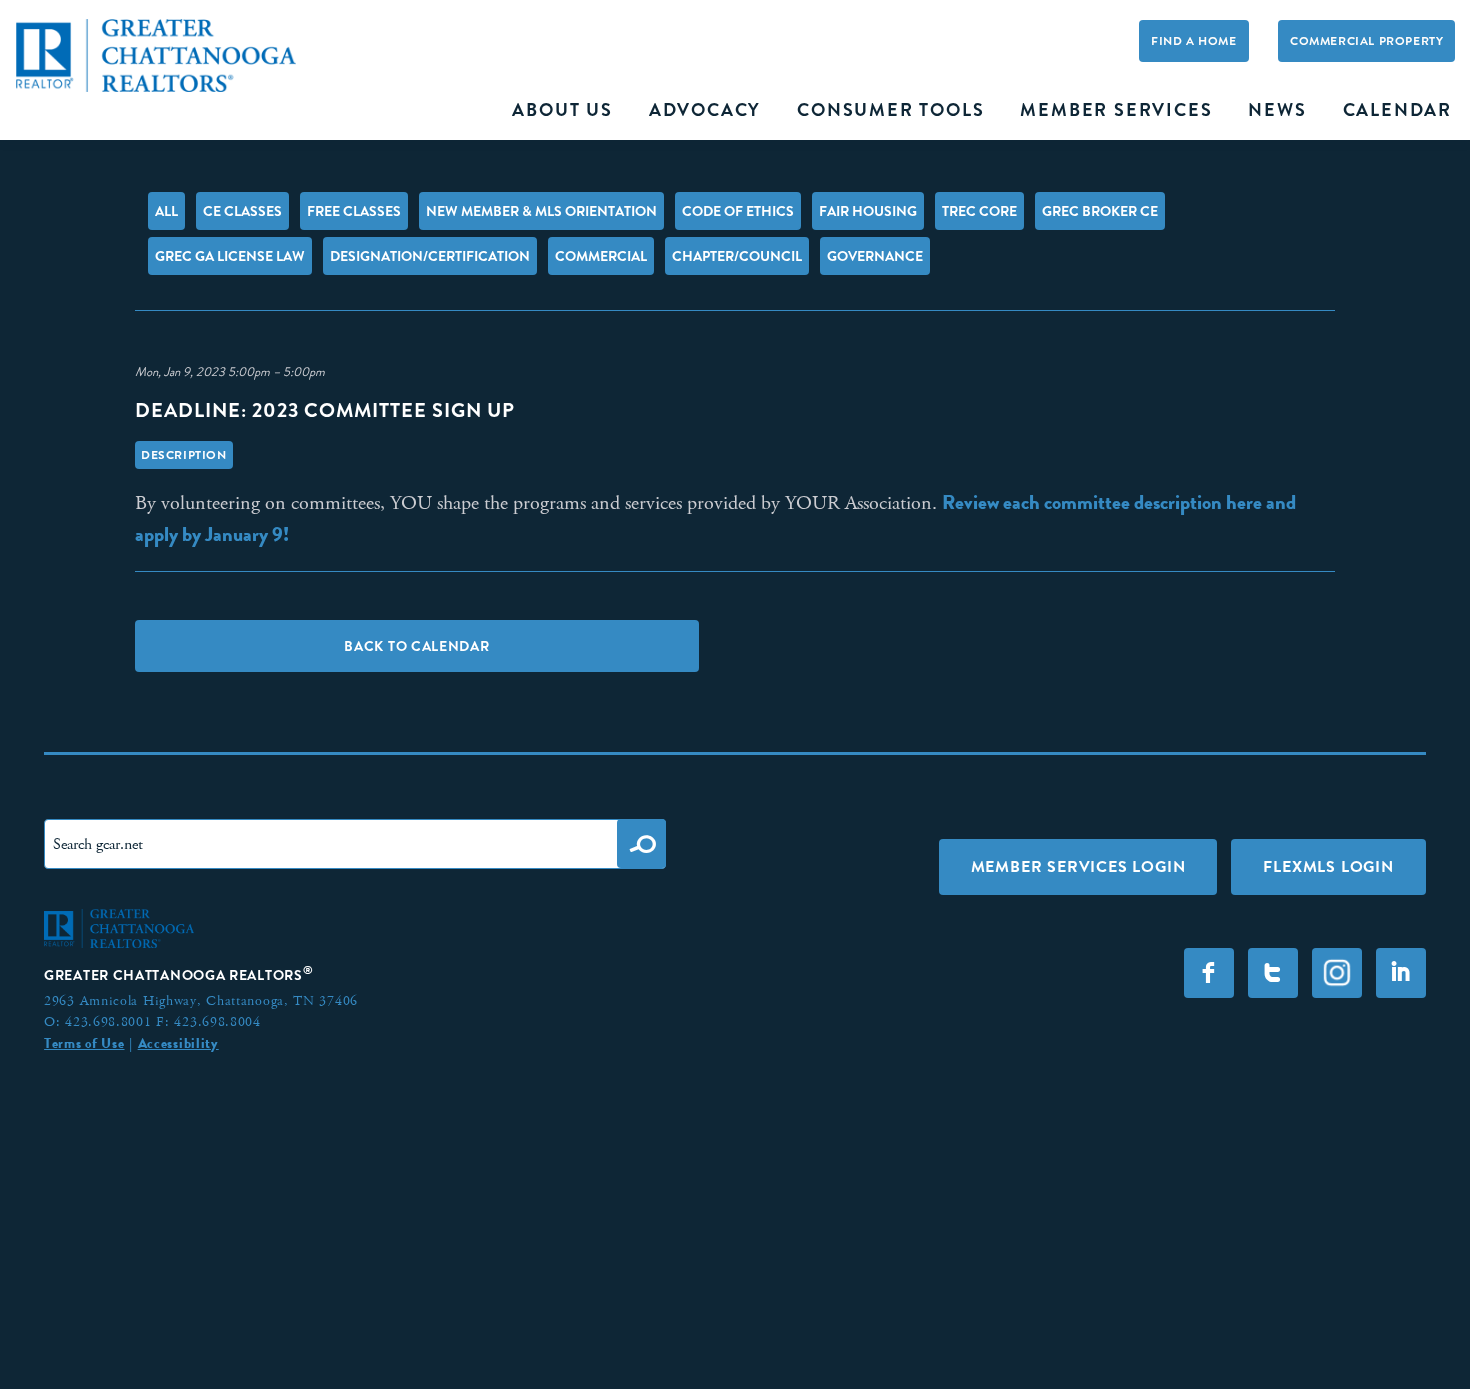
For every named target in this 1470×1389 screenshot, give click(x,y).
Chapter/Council (737, 256)
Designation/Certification (430, 256)
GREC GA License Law (230, 256)
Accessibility (178, 1043)
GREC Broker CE (1100, 211)
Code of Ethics (738, 211)
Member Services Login (1078, 866)
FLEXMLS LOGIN (1328, 866)
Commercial (601, 256)
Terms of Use (84, 1043)
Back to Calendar (416, 646)
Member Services (1116, 110)
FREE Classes (354, 211)
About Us (562, 110)
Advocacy (705, 110)
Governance (875, 256)
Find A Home (1194, 41)
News (1277, 110)
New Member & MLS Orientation (541, 211)
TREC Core (979, 211)
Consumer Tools (890, 110)
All (166, 211)
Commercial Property (1366, 41)
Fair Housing (868, 211)
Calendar (1397, 110)
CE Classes (242, 211)
